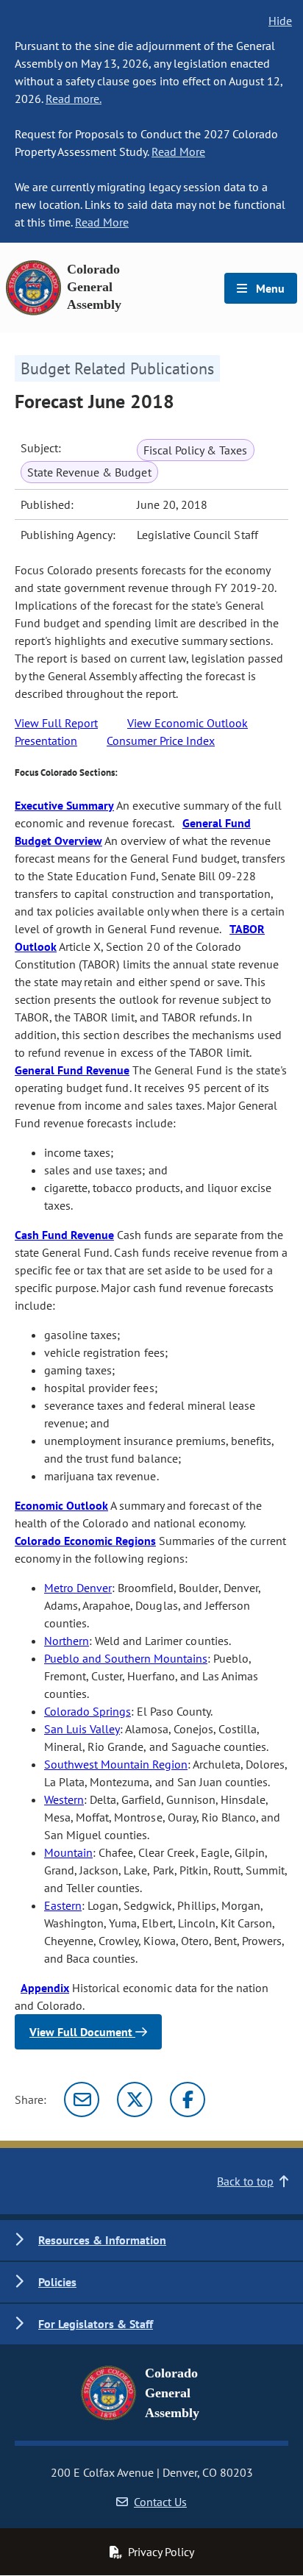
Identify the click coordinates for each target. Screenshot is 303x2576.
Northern (67, 1641)
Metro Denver (78, 1588)
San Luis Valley (82, 1729)
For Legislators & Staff (96, 2324)
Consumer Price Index (161, 741)
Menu (269, 288)
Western (64, 1799)
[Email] (82, 2099)
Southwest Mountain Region (116, 1764)
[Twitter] (135, 2099)
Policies (57, 2282)
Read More (178, 151)
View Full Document (82, 2032)
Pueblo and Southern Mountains (126, 1658)
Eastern (63, 1905)
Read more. (74, 99)
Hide (280, 21)
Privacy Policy (161, 2552)
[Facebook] (188, 2099)
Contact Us (160, 2502)
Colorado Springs (88, 1711)
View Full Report (56, 723)
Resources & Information (102, 2240)
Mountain (68, 1852)
